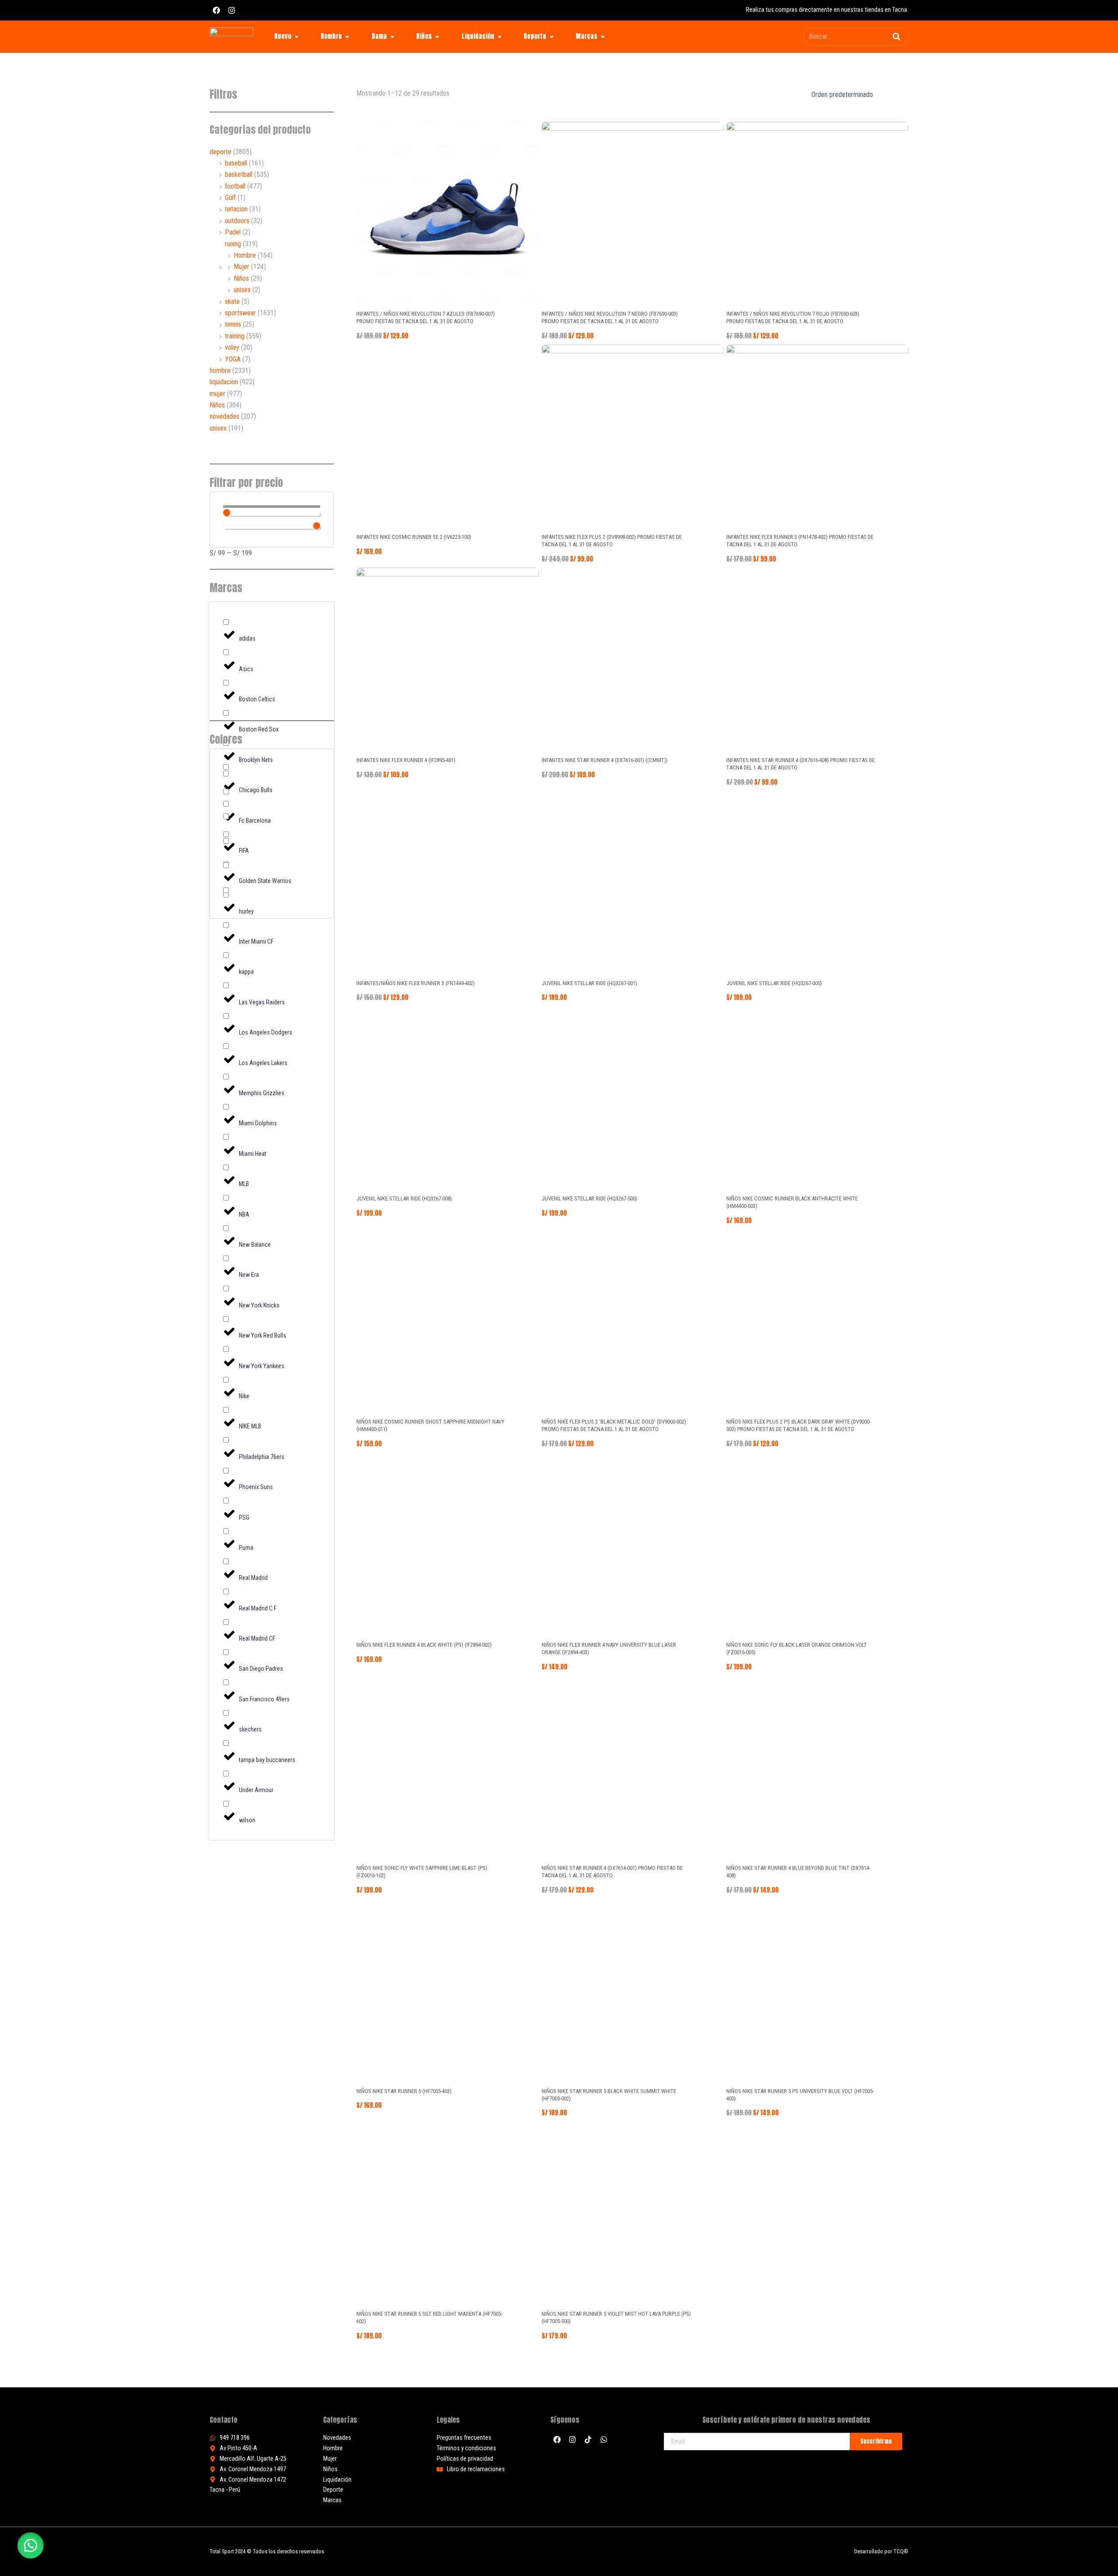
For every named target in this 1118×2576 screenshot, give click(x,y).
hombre (220, 371)
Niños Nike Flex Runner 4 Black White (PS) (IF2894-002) (424, 1645)
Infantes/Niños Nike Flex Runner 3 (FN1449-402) (416, 983)
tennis (233, 324)
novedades (224, 416)
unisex (242, 290)
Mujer (242, 267)
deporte (221, 152)
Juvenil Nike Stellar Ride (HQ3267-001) (589, 983)
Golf (230, 198)
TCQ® (901, 2551)
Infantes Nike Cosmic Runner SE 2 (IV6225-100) (414, 537)
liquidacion (224, 382)
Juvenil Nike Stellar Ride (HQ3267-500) (589, 1198)
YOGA (233, 359)
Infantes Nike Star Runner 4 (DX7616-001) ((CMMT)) (605, 760)
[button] (31, 2545)
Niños (241, 278)
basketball (239, 174)
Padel (233, 232)
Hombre (245, 255)
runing (233, 244)
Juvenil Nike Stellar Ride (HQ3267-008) (404, 1198)
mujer (217, 394)
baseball (236, 163)
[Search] (897, 37)
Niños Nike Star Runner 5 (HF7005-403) (404, 2091)
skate (232, 302)
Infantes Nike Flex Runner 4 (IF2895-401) (406, 760)
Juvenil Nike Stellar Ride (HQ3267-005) (774, 983)
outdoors (237, 221)
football (235, 186)
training (235, 336)
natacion (236, 209)
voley (232, 347)
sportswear (240, 313)
